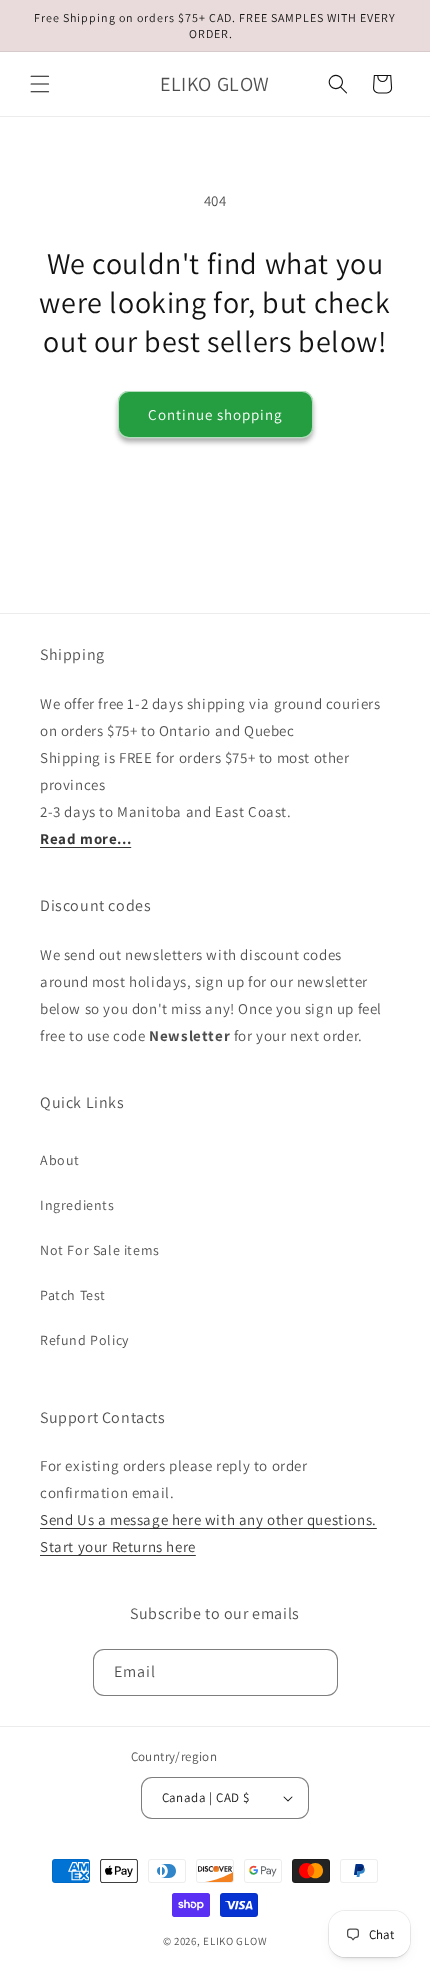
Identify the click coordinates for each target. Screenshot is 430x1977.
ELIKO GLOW (235, 1941)
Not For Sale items (100, 1250)
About (60, 1160)
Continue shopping (215, 414)
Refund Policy (84, 1340)
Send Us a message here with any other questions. (208, 1519)
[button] (40, 84)
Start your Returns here (118, 1546)
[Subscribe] (315, 1672)
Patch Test (73, 1295)
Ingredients (77, 1205)
